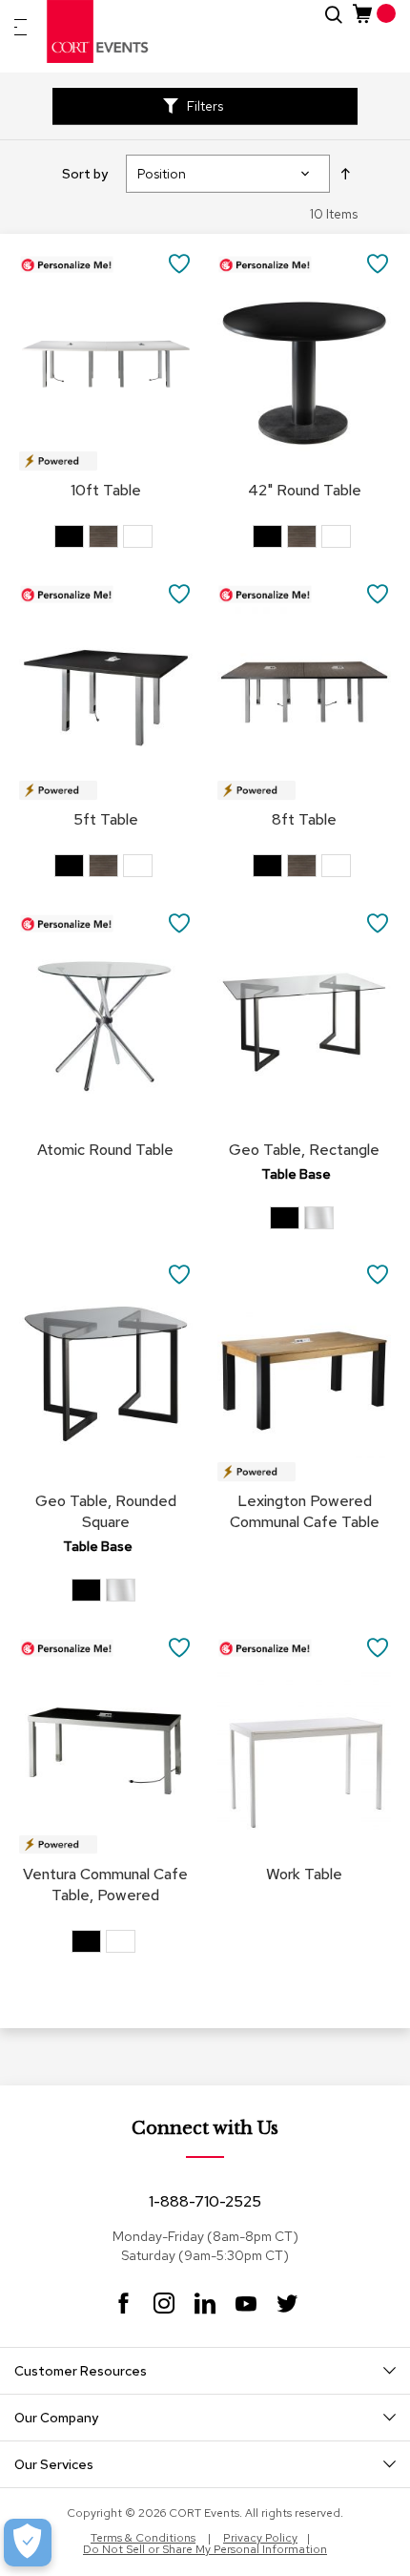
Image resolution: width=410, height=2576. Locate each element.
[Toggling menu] (20, 27)
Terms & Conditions (143, 2538)
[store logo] (98, 31)
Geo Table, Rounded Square (106, 1511)
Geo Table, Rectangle (304, 1150)
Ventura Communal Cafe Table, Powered (105, 1885)
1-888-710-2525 (205, 2201)
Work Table (304, 1874)
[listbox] (106, 539)
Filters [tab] (205, 106)
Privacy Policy (260, 2538)
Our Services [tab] (54, 2464)
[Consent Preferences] (28, 2543)
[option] (69, 536)
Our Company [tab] (56, 2418)
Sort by (85, 174)
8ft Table (304, 819)
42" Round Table (305, 490)
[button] (180, 263)
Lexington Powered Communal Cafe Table (305, 1511)
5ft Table (106, 819)
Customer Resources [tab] (81, 2371)
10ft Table (106, 490)
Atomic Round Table (105, 1150)
